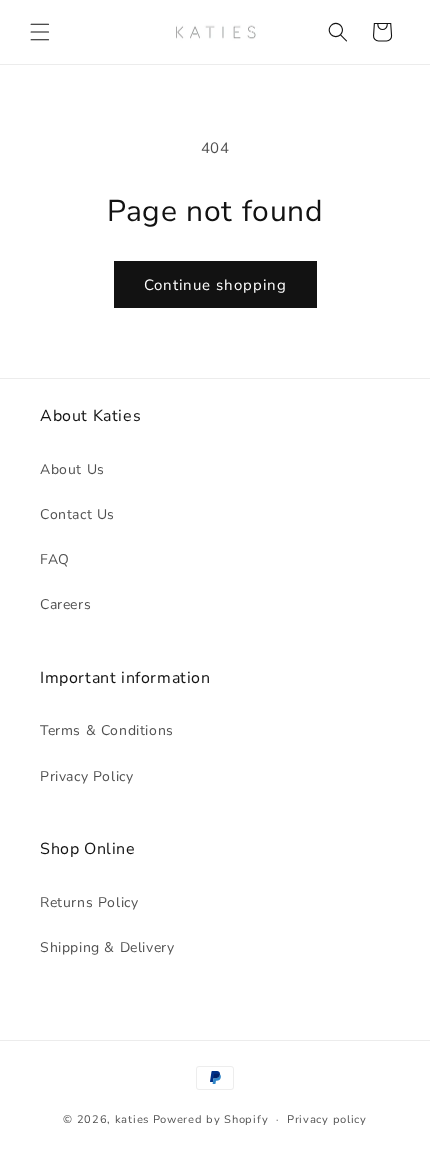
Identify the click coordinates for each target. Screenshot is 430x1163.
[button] (40, 32)
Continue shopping (215, 285)
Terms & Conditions (107, 730)
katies (132, 1119)
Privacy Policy (86, 776)
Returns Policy (89, 902)
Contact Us (77, 514)
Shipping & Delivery (107, 947)
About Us (72, 469)
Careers (65, 604)
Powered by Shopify (211, 1119)
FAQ (55, 559)
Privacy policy (327, 1119)
